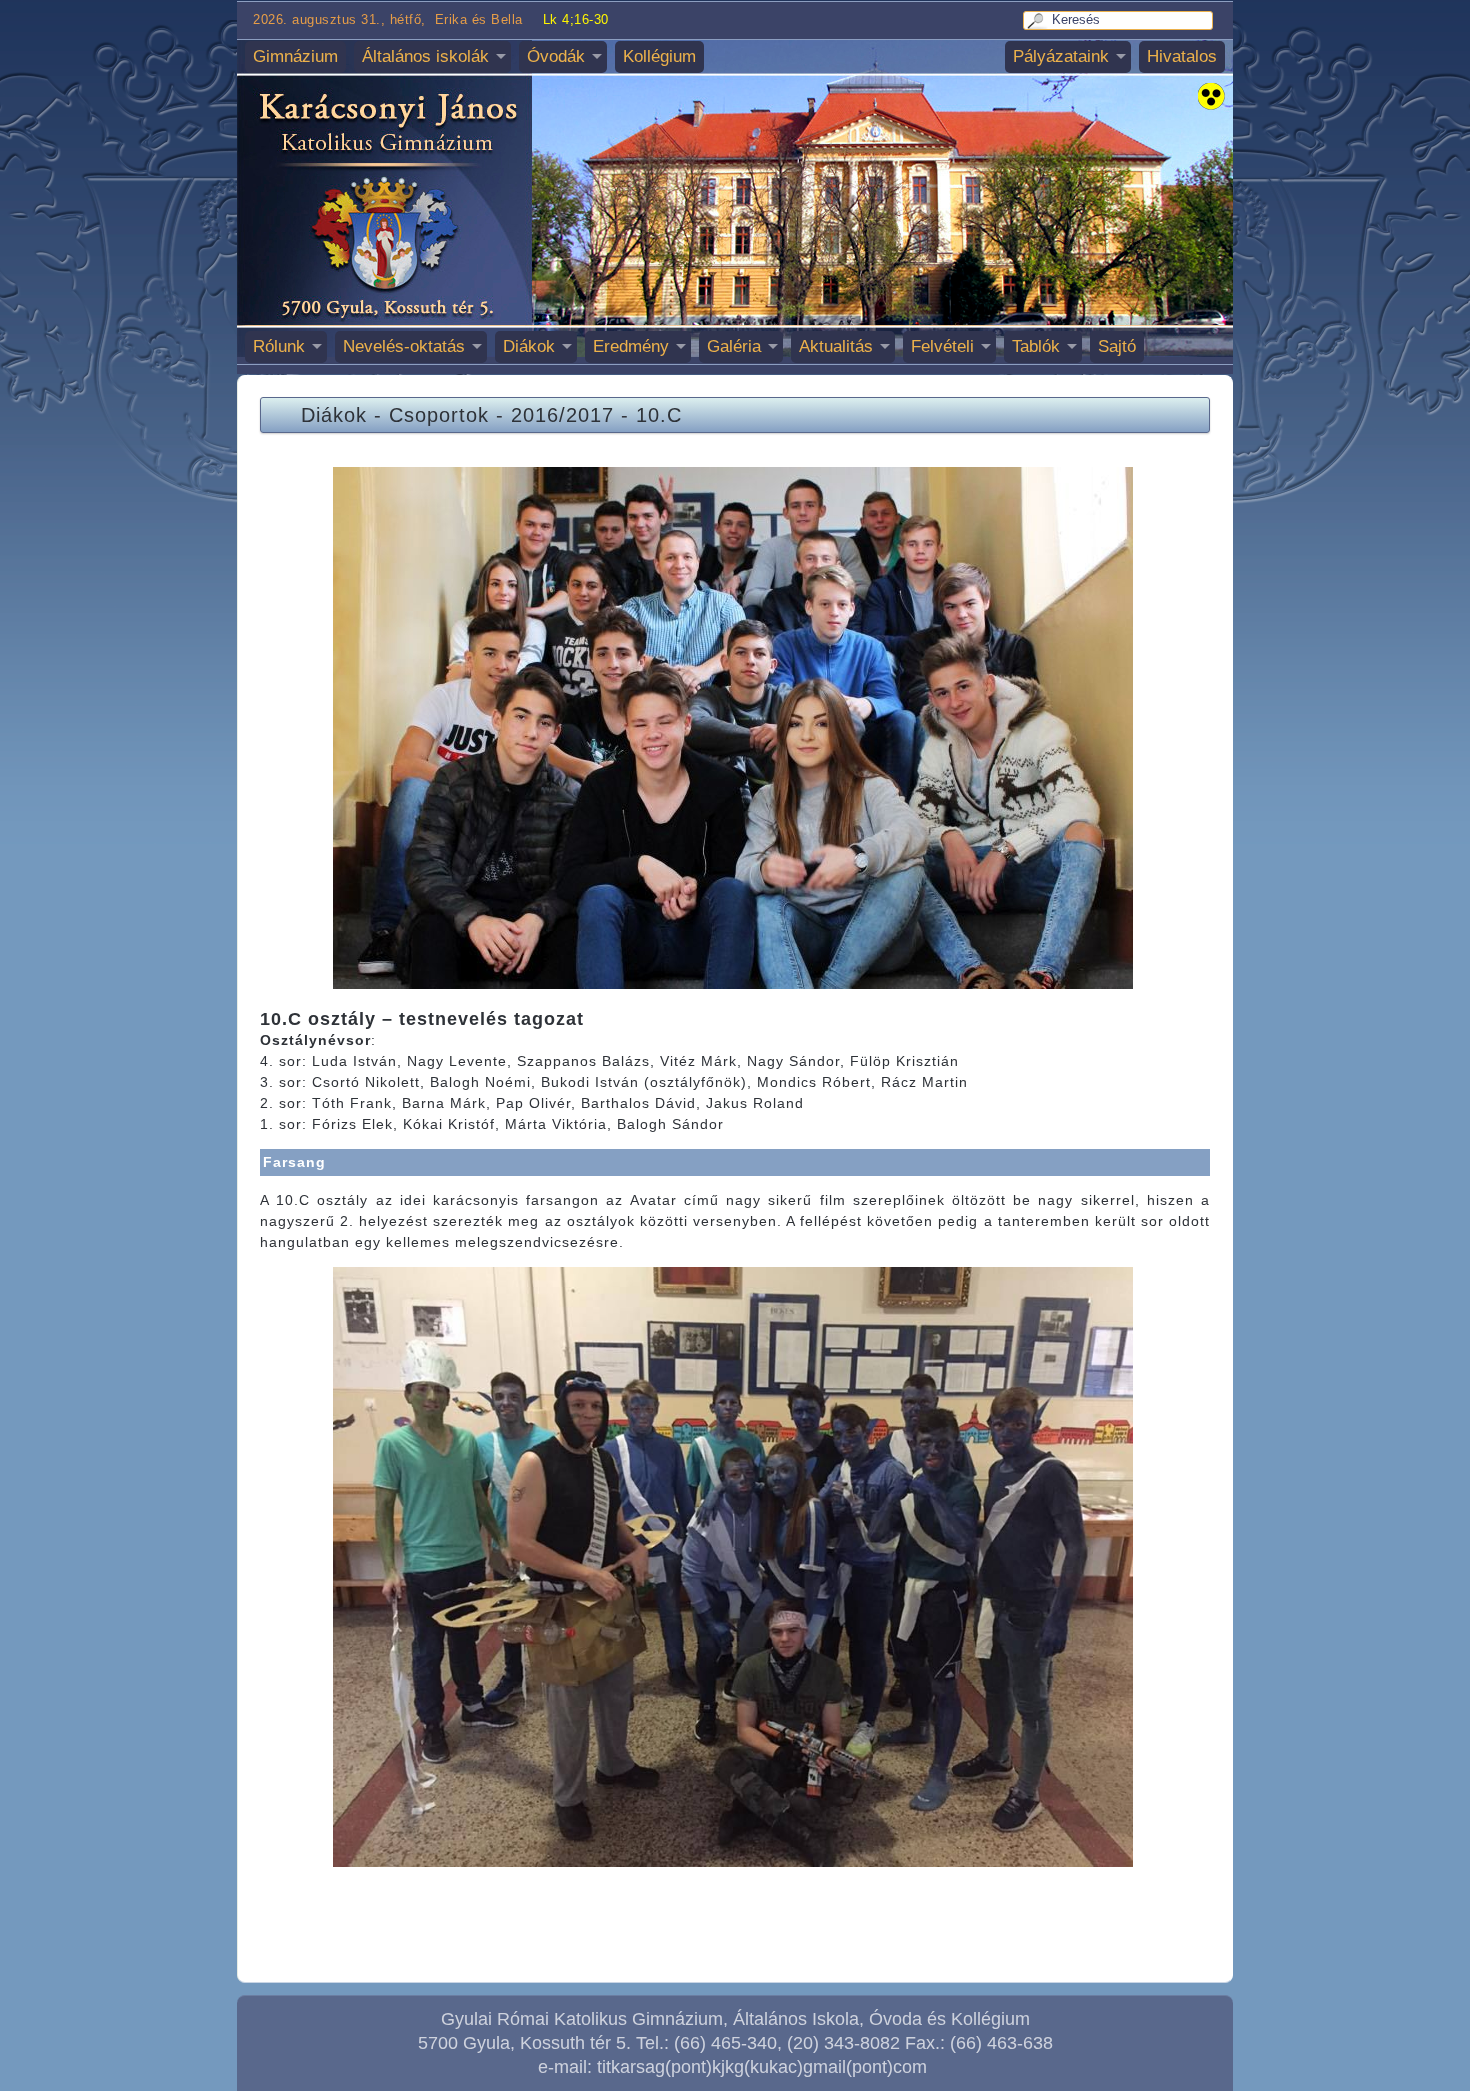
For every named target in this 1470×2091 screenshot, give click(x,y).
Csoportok (439, 415)
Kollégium (659, 56)
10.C (659, 415)
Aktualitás (836, 346)
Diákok (529, 346)
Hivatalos (1182, 56)
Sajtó (1117, 346)
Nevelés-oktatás (404, 346)
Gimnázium (295, 56)
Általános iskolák (425, 56)
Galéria (734, 346)
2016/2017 (562, 415)
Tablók (1036, 346)
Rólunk (279, 346)
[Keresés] (1038, 20)
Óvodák (556, 56)
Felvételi (942, 346)
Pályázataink (1061, 56)
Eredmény (631, 346)
